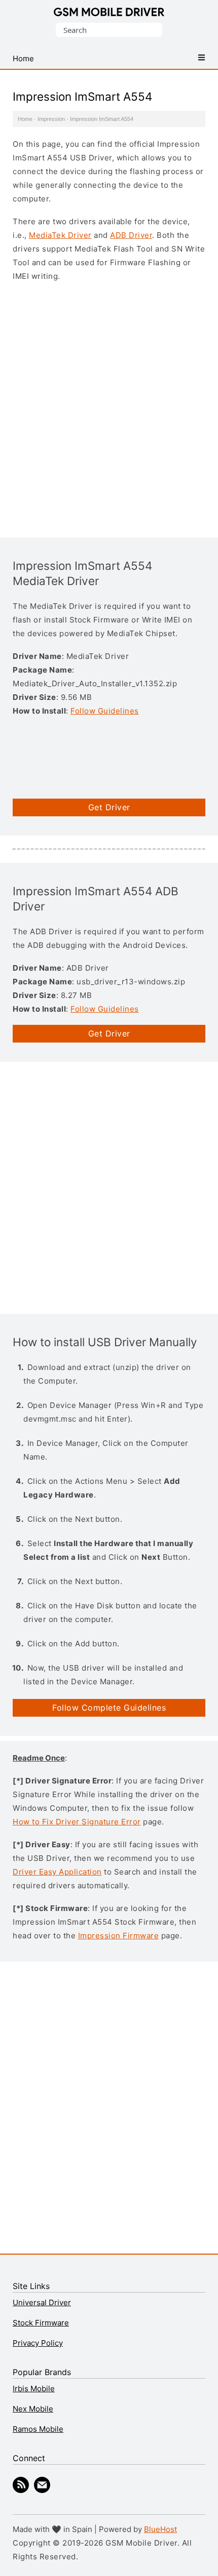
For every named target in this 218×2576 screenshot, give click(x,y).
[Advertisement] (109, 408)
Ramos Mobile (38, 2429)
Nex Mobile (33, 2409)
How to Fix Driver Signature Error (77, 1822)
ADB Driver (131, 235)
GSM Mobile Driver (109, 13)
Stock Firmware (41, 2323)
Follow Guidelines (105, 711)
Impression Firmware (119, 1936)
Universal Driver (42, 2302)
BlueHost (160, 2529)
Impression (51, 119)
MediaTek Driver (60, 235)
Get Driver (109, 807)
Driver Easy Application (57, 1872)
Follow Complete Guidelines (109, 1708)
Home (25, 119)
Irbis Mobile (34, 2388)
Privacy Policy (38, 2343)
